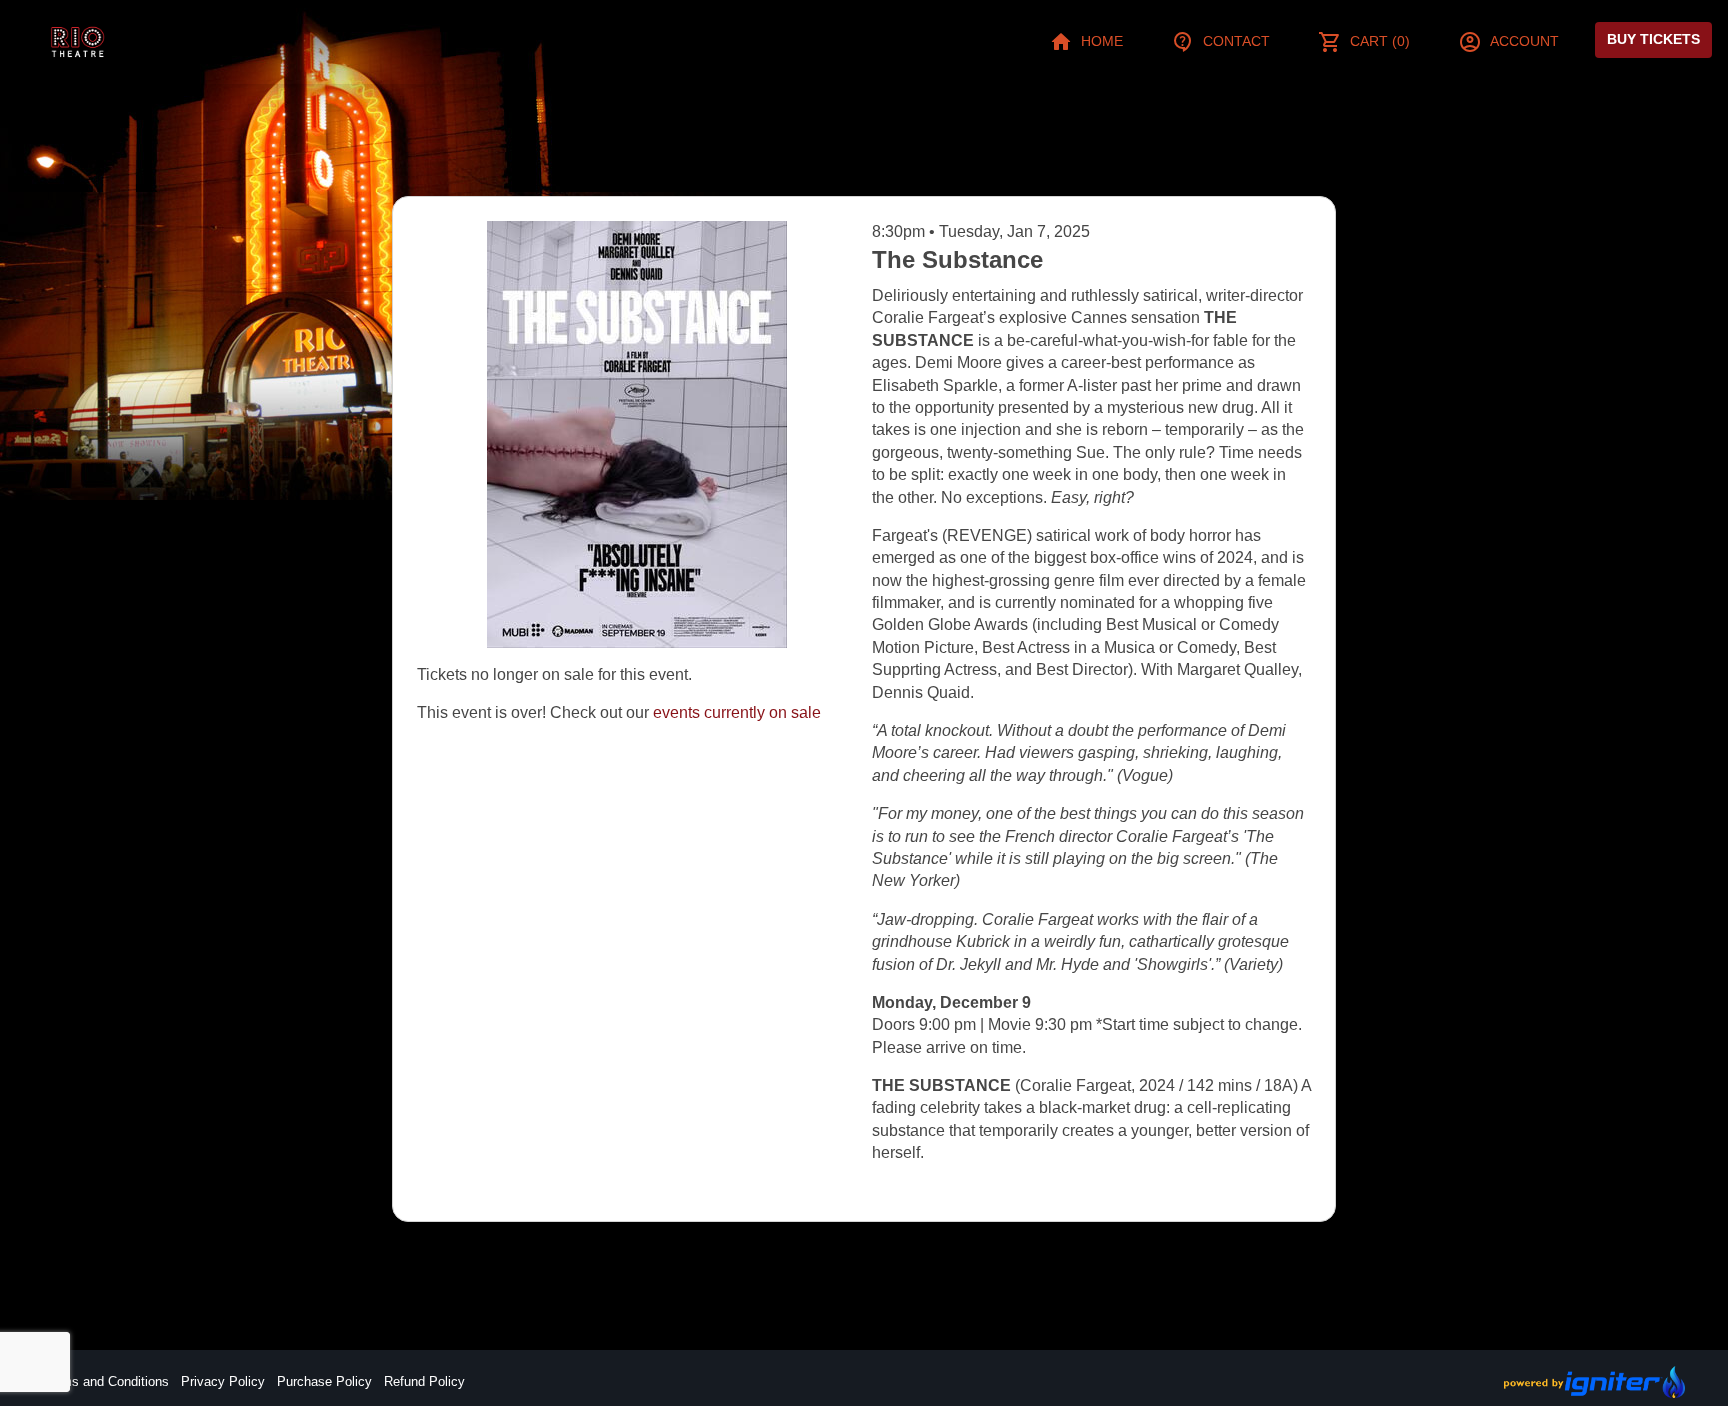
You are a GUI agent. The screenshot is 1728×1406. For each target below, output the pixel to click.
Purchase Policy (324, 1381)
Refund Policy (424, 1381)
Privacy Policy (223, 1381)
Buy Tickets (1653, 39)
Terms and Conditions (106, 1381)
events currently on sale (737, 712)
